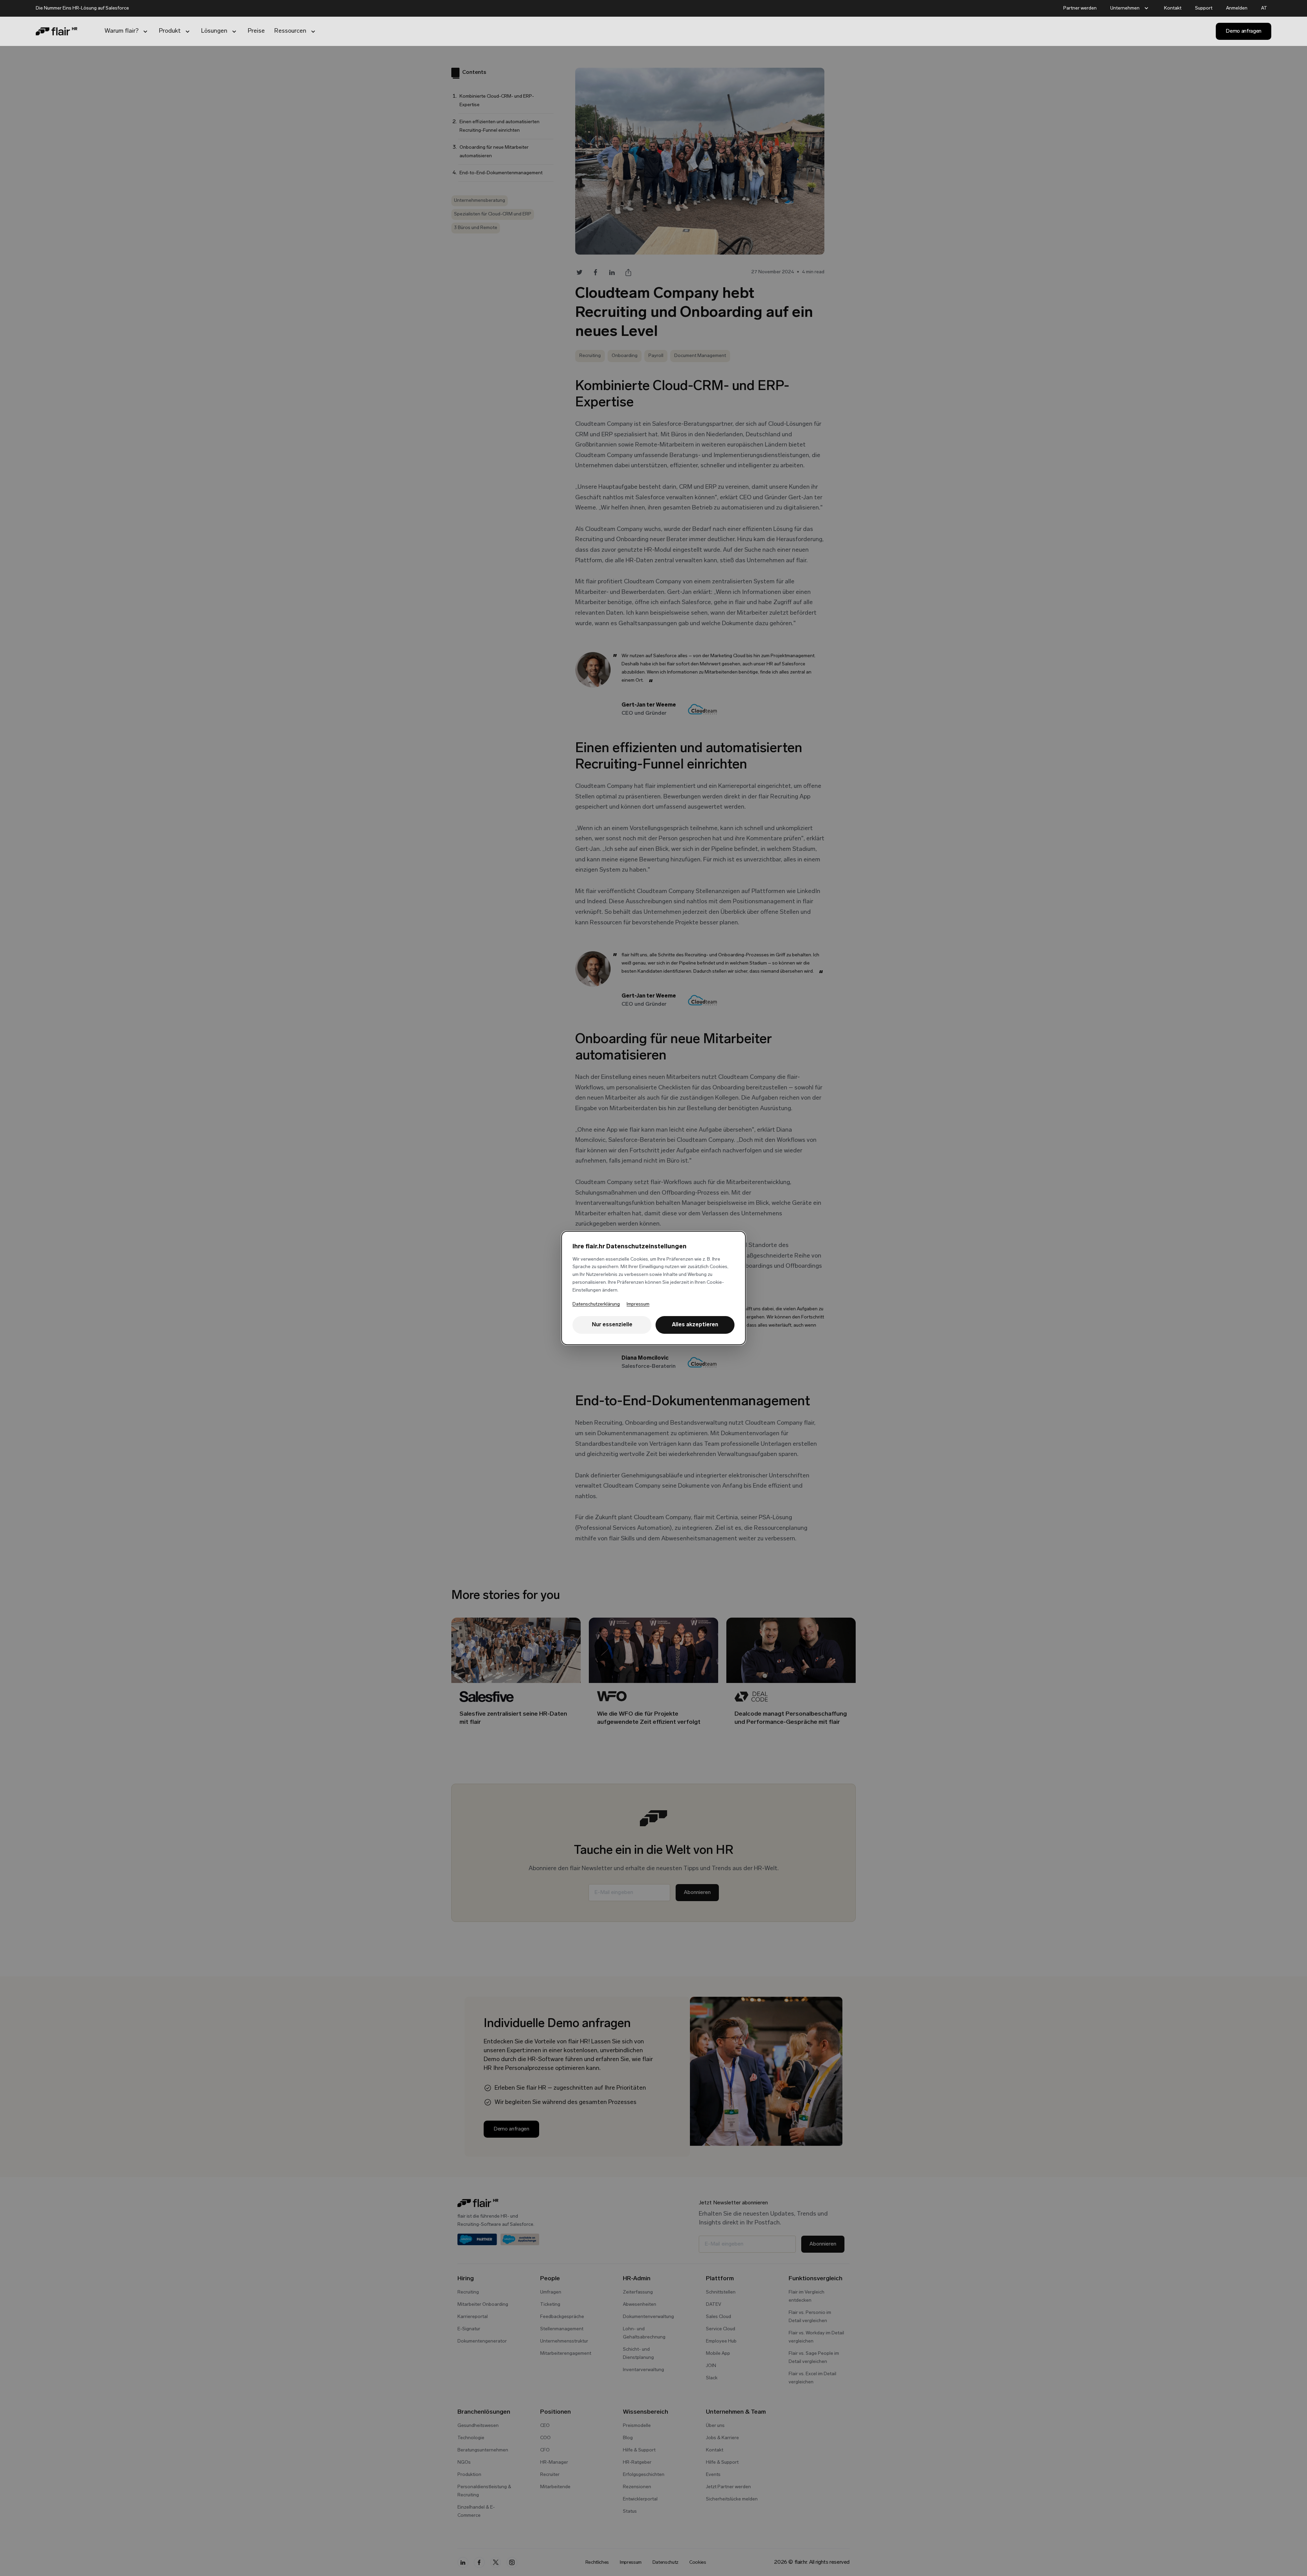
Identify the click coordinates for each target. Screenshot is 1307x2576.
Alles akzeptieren (695, 1325)
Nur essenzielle (612, 1325)
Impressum (638, 1304)
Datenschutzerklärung (596, 1304)
